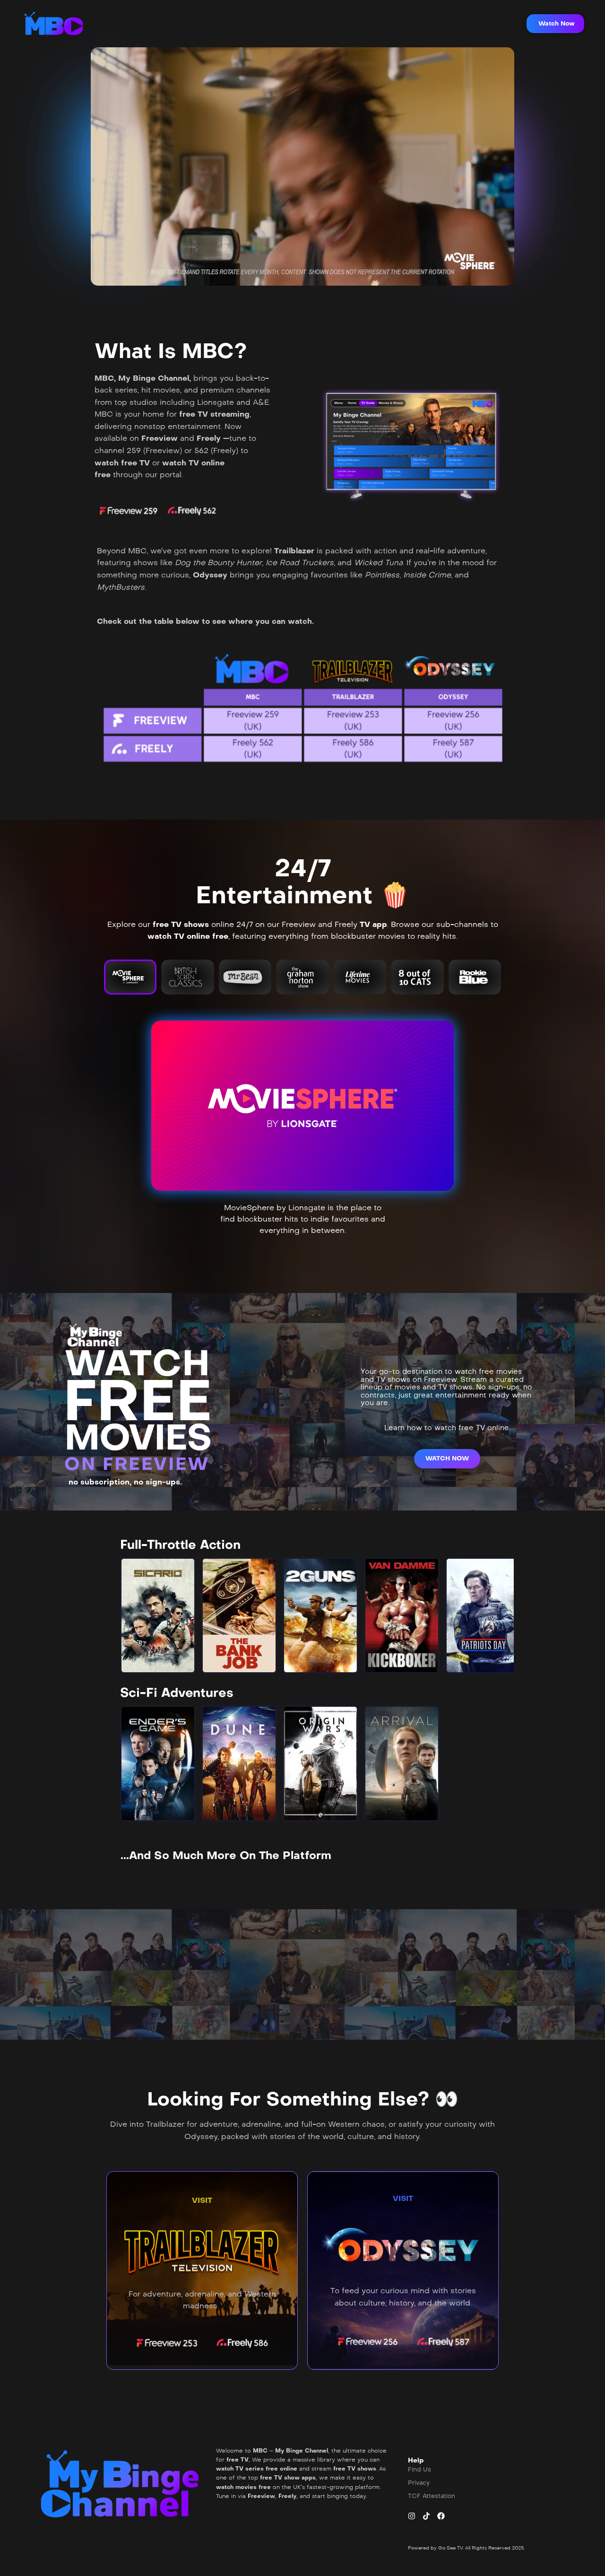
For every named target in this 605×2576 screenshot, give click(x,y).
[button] (555, 24)
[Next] (499, 1615)
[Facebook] (441, 2516)
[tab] (130, 977)
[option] (158, 1615)
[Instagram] (412, 2516)
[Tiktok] (426, 2516)
